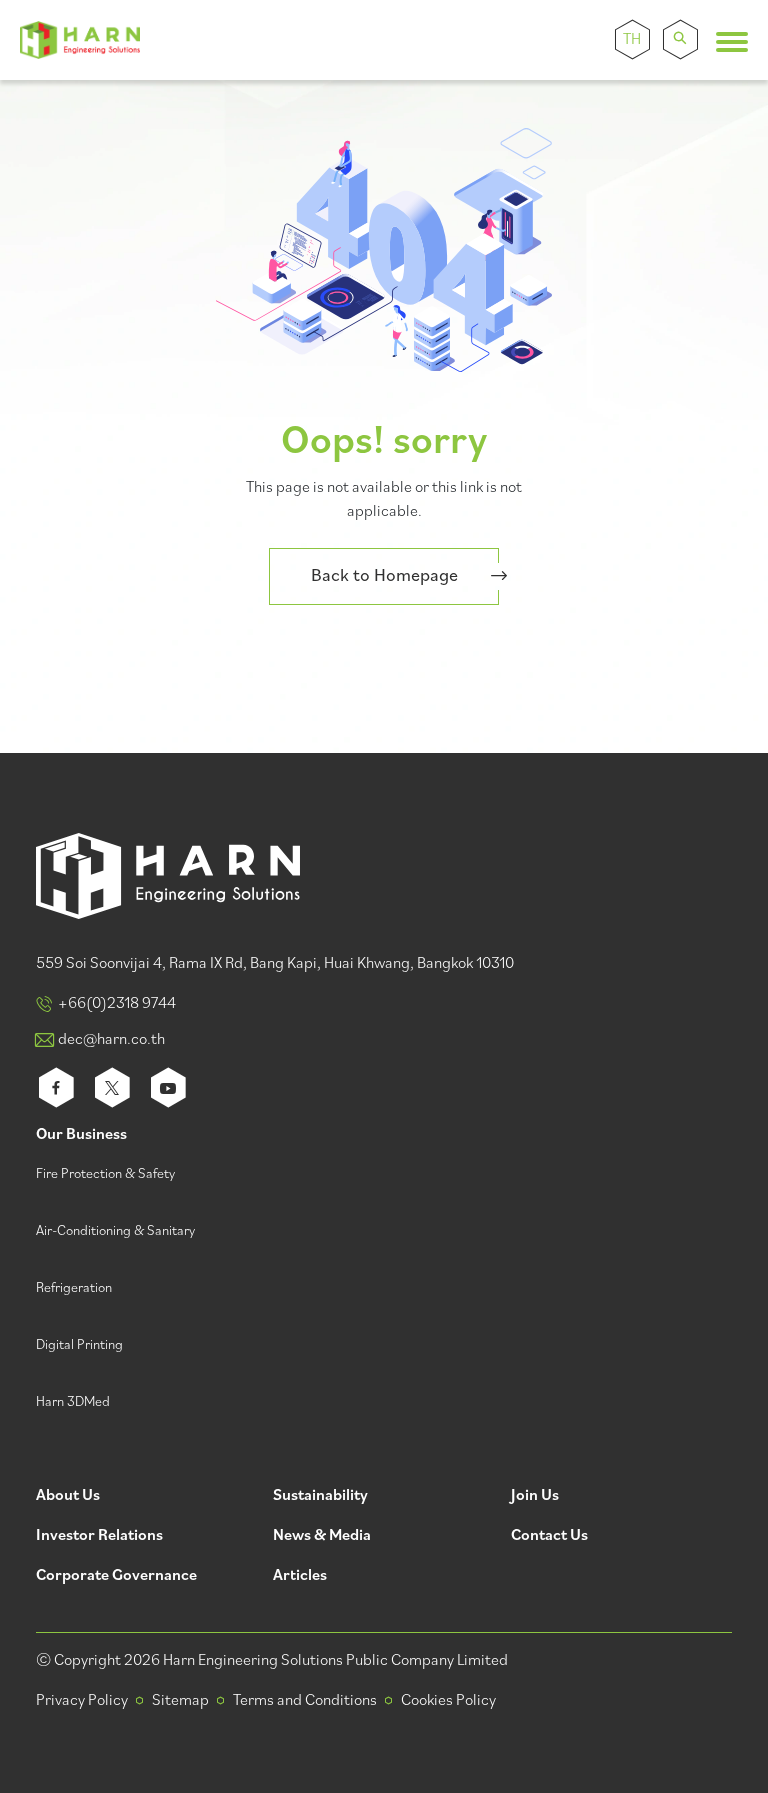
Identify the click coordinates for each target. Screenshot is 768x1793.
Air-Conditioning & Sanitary (115, 1231)
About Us (68, 1496)
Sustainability (320, 1496)
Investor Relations (99, 1536)
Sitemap (180, 1701)
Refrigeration (74, 1288)
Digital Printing (79, 1345)
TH (632, 40)
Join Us (535, 1496)
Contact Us (549, 1536)
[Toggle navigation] (732, 42)
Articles (300, 1576)
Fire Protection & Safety (105, 1174)
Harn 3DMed (73, 1402)
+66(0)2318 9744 (117, 1004)
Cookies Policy (448, 1701)
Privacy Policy (82, 1701)
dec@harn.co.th (111, 1040)
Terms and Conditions (305, 1701)
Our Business (81, 1135)
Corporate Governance (116, 1576)
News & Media (322, 1536)
